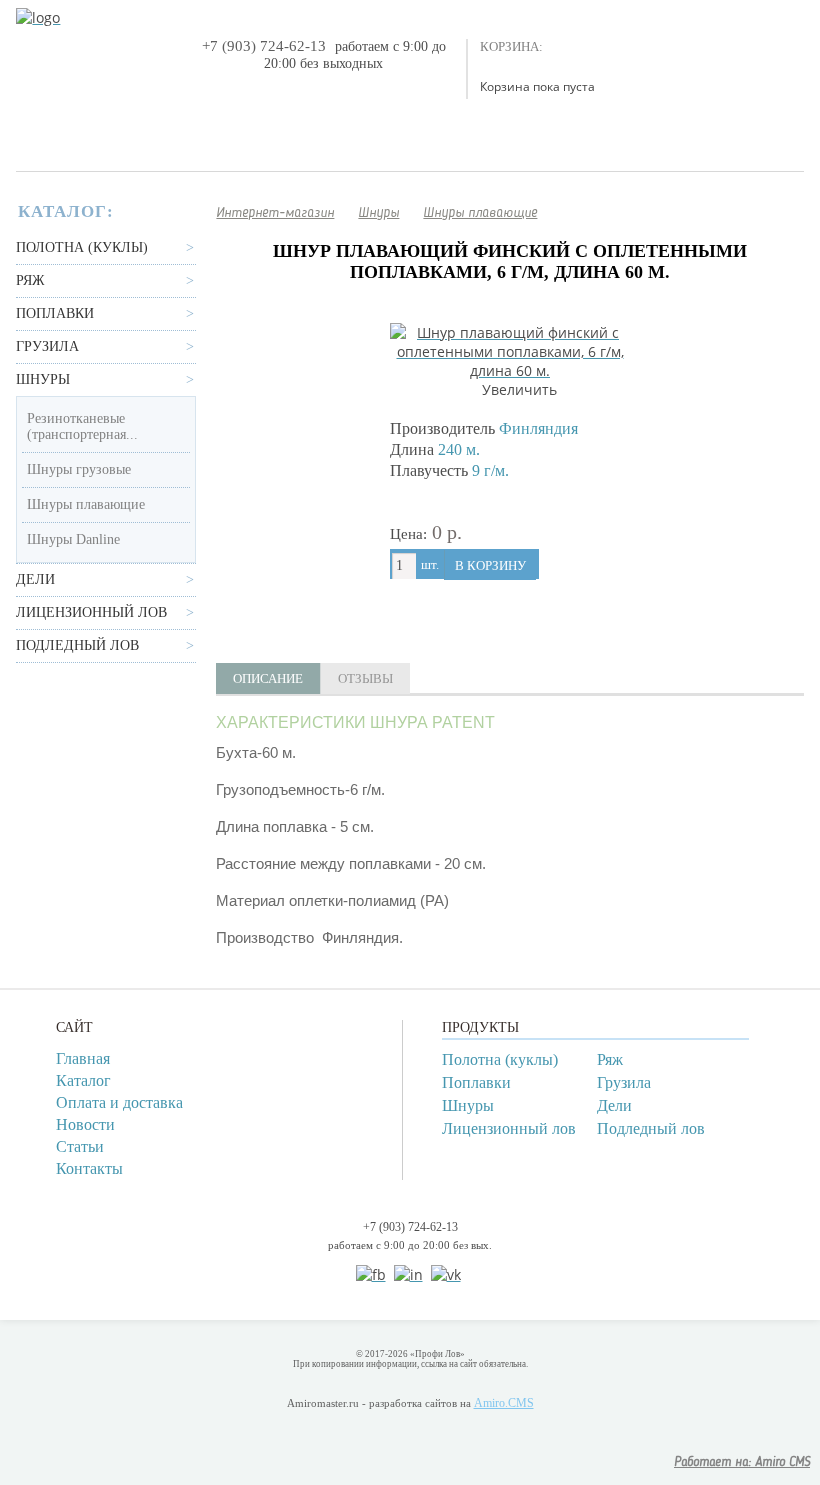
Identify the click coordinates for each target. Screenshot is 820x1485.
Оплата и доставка (119, 1102)
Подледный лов (77, 645)
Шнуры (43, 379)
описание (268, 678)
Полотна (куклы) (82, 247)
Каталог (83, 1080)
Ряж (30, 280)
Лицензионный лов (91, 612)
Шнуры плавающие (86, 504)
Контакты (89, 1168)
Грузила (47, 346)
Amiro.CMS (504, 1403)
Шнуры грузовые (79, 469)
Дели (35, 579)
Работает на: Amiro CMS (742, 1462)
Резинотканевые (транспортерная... (82, 426)
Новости (85, 1124)
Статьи (80, 1146)
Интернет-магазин (275, 213)
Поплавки (55, 313)
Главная (83, 1058)
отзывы (365, 678)
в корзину (490, 565)
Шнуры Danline (73, 539)
